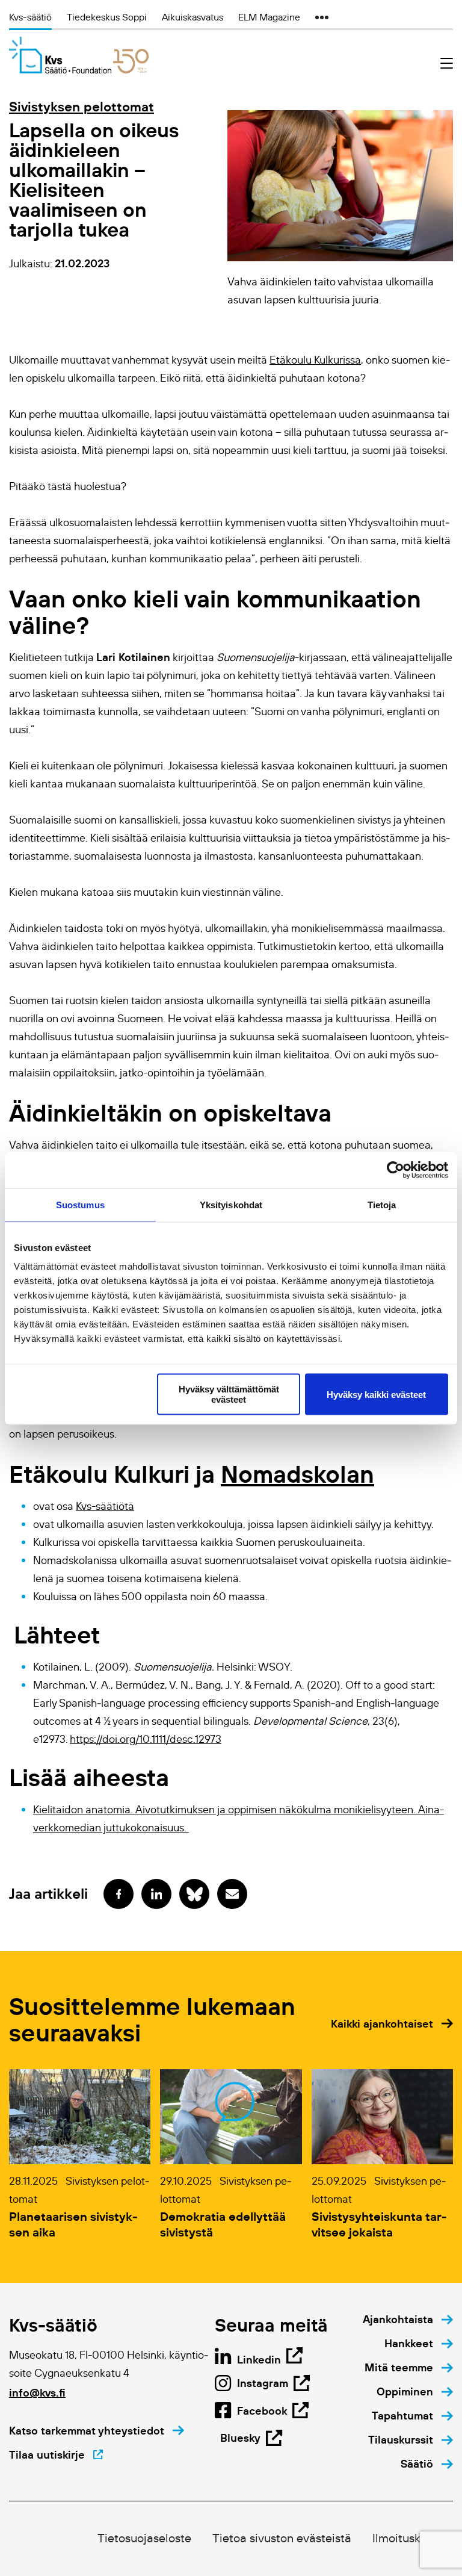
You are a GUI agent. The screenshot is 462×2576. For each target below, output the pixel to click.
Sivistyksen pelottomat (82, 107)
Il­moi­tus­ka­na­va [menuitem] (413, 2538)
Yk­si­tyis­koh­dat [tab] (231, 1204)
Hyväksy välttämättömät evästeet (229, 1394)
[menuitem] (408, 2320)
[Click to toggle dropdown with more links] (322, 17)
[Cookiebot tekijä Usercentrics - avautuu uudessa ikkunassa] (396, 1170)
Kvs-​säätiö (30, 17)
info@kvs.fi (37, 2393)
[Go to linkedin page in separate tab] (156, 1894)
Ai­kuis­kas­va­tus (192, 17)
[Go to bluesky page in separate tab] (194, 1894)
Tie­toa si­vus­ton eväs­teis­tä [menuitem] (282, 2538)
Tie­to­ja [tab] (382, 1204)
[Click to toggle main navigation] (447, 64)
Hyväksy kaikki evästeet (376, 1394)
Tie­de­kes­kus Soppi (107, 17)
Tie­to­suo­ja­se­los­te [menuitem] (144, 2538)
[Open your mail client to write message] (232, 1894)
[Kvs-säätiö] (79, 55)
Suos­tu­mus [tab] (80, 1204)
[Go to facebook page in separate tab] (119, 1894)
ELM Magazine (269, 17)
